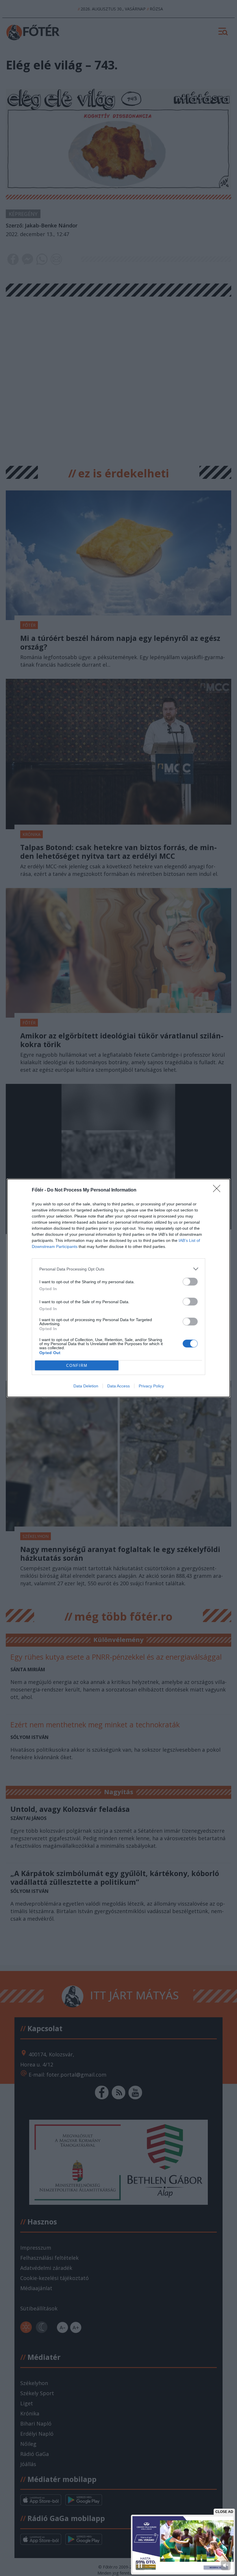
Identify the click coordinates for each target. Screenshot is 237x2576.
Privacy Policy (151, 1386)
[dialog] (118, 1288)
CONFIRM (77, 1366)
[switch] (190, 1282)
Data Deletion (86, 1386)
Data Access (118, 1386)
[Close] (219, 1190)
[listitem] (118, 1269)
